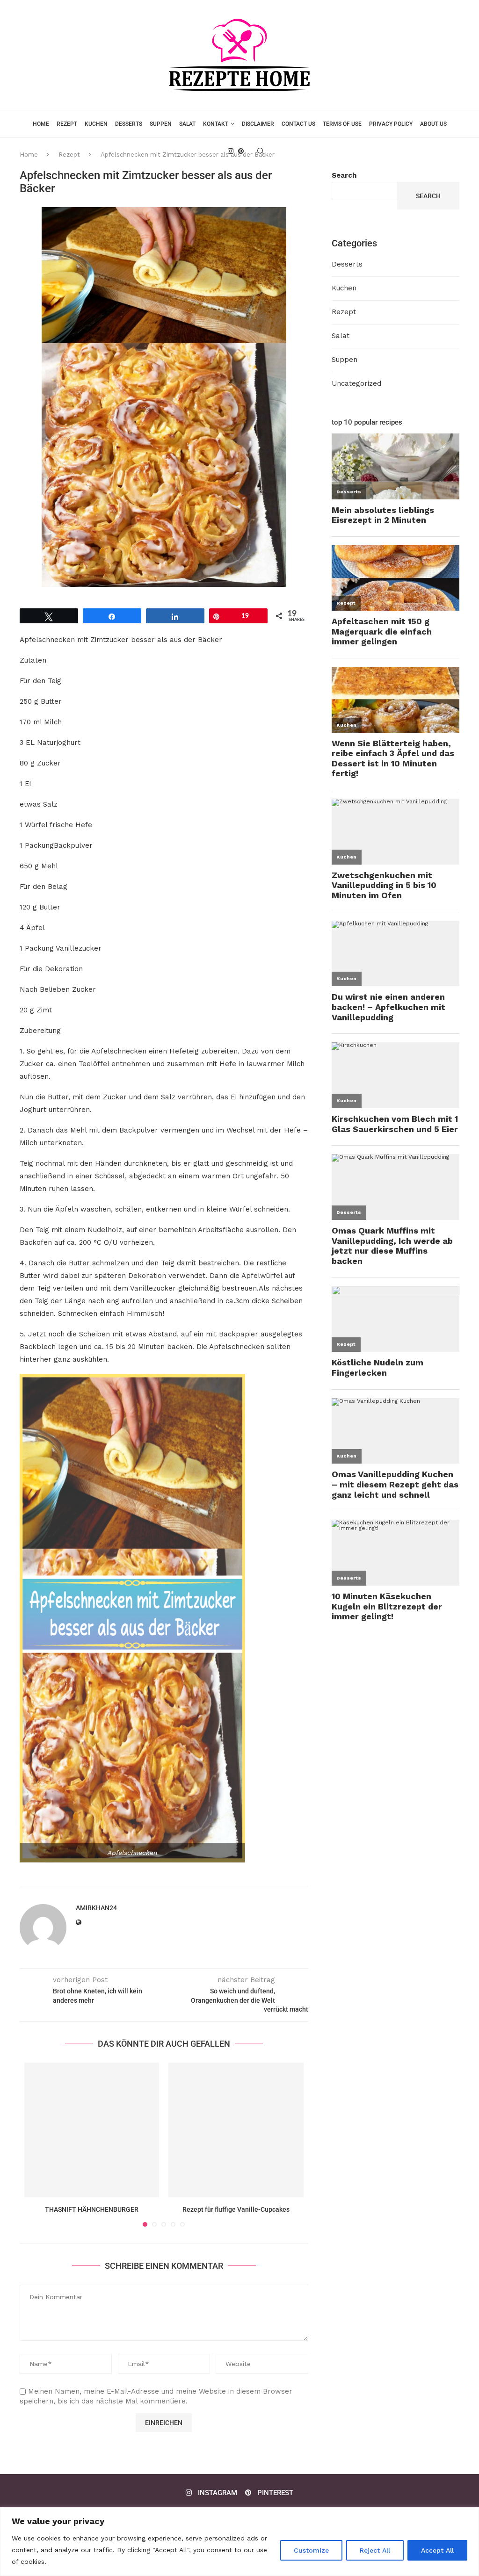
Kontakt (216, 124)
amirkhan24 (96, 1908)
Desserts (129, 124)
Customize (311, 2550)
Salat (187, 124)
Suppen (161, 124)
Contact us (298, 124)
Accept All (437, 2550)
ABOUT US (433, 124)
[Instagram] (231, 151)
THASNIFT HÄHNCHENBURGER (92, 2209)
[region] (239, 2542)
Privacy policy (391, 124)
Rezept (67, 124)
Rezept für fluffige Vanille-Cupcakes (236, 2209)
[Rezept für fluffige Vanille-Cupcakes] (236, 2130)
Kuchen (96, 124)
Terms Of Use (342, 124)
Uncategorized (356, 383)
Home (41, 124)
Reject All (375, 2550)
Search (344, 175)
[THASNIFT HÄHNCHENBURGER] (92, 2130)
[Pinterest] (241, 151)
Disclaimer (258, 124)
